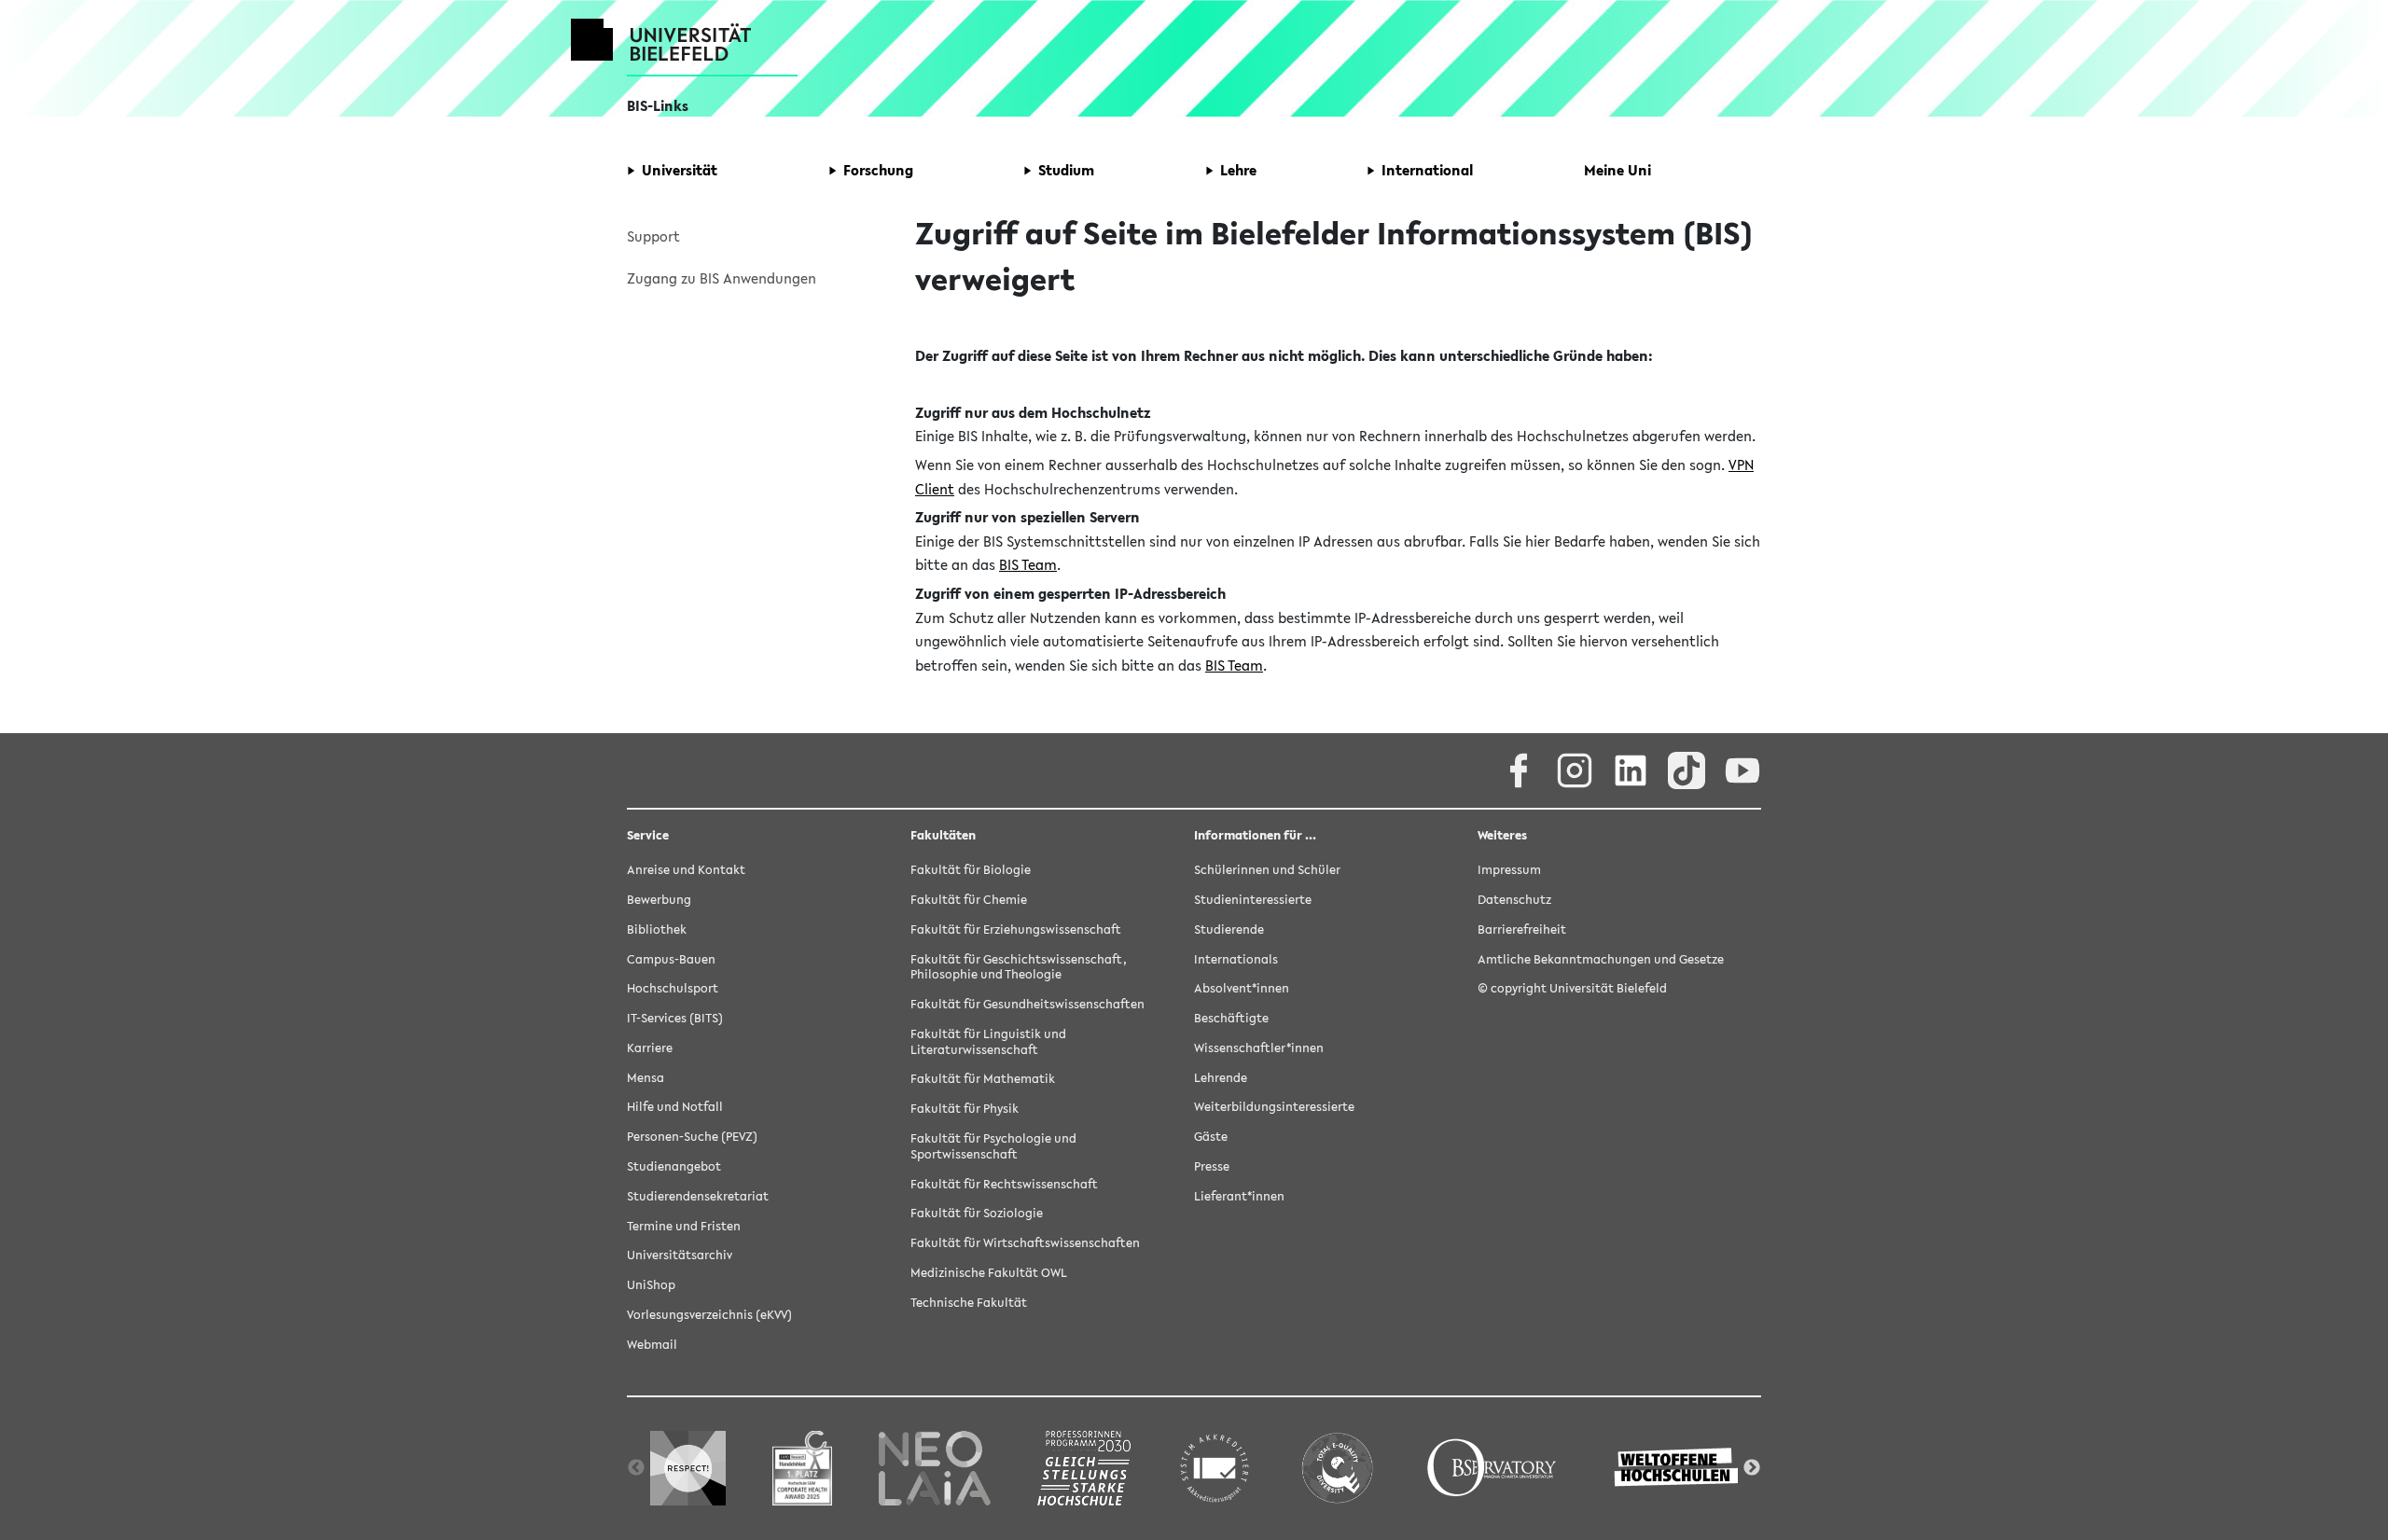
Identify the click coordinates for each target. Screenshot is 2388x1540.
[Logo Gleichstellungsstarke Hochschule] (1084, 1468)
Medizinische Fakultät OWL (989, 1273)
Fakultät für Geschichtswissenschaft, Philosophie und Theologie (1019, 967)
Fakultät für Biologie (971, 870)
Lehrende (1221, 1078)
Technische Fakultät (969, 1303)
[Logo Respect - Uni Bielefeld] (688, 1468)
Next (1752, 1468)
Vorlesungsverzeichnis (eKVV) (709, 1315)
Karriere (650, 1048)
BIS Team (1028, 564)
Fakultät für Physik (965, 1109)
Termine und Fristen (684, 1226)
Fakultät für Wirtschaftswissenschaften (1025, 1243)
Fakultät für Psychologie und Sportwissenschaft (993, 1146)
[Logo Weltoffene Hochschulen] (1678, 1468)
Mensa (646, 1078)
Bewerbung (659, 900)
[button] (672, 171)
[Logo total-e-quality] (1337, 1468)
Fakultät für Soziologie (977, 1213)
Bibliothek (657, 930)
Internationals (1236, 959)
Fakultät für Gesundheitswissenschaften (1027, 1004)
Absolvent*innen (1242, 988)
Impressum (1509, 870)
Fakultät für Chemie (969, 900)
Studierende (1229, 930)
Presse (1212, 1166)
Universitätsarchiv (680, 1255)
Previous (636, 1468)
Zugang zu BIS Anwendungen (722, 278)
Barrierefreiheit (1522, 930)
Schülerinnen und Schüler (1267, 870)
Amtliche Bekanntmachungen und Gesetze (1601, 959)
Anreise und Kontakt (686, 870)
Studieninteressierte (1253, 900)
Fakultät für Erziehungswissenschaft (1016, 930)
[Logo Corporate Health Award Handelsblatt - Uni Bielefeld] (802, 1468)
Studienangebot (674, 1166)
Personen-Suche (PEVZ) (692, 1137)
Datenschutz (1514, 900)
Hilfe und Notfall (675, 1107)
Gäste (1211, 1137)
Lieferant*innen (1239, 1196)
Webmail (652, 1345)
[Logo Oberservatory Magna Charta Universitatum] (1492, 1468)
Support (653, 236)
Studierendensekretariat (698, 1196)
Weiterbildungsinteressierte (1274, 1107)
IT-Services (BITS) (675, 1018)
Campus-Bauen (671, 959)
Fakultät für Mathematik (983, 1079)
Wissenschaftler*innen (1259, 1048)
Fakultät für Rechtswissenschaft (1004, 1184)
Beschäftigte (1231, 1018)
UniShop (651, 1285)
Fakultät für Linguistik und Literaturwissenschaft (988, 1042)
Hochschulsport (673, 988)
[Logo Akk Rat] (1215, 1468)
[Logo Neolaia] (935, 1468)
